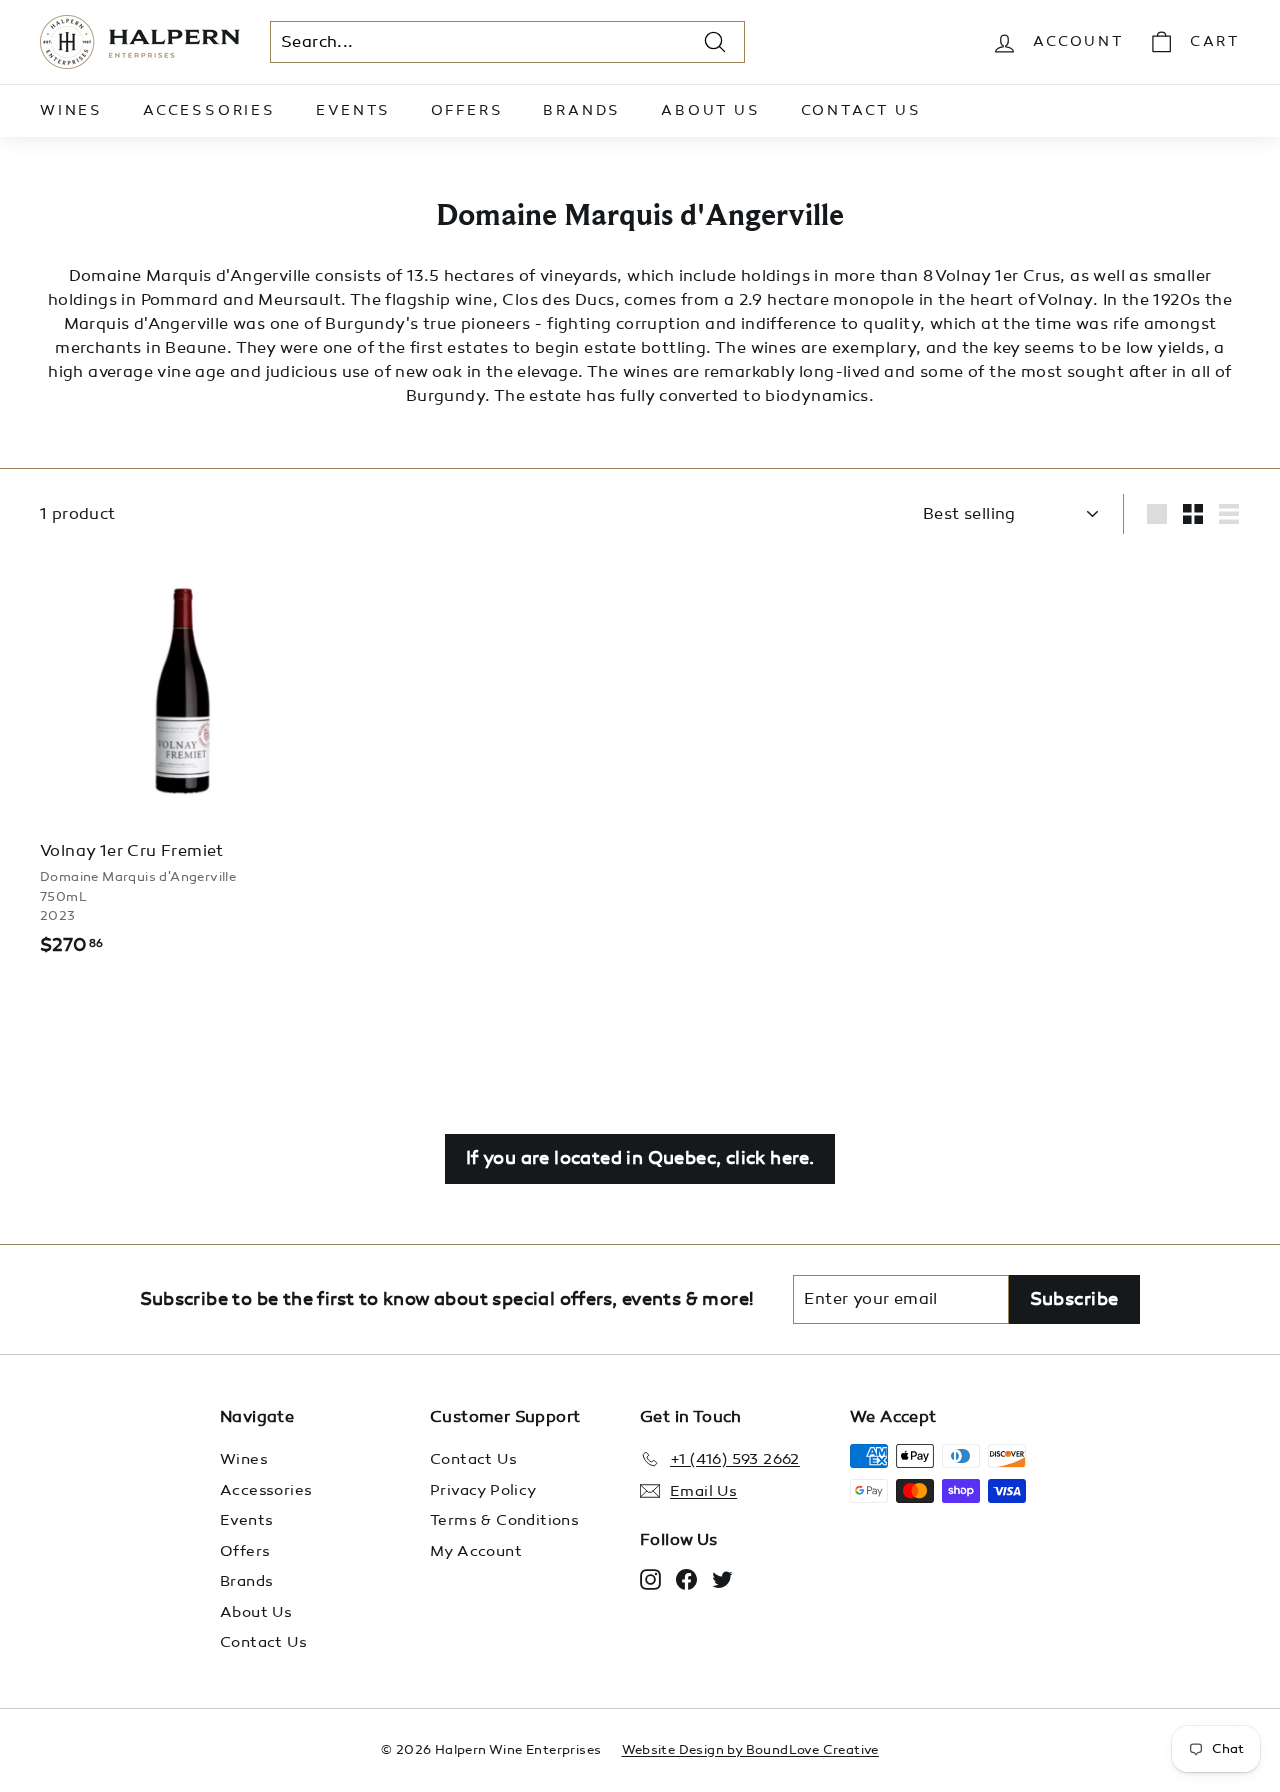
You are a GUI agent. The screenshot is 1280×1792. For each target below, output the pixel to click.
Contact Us (861, 110)
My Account (476, 1551)
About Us (710, 110)
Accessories (209, 110)
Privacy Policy (483, 1490)
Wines (71, 110)
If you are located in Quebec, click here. (640, 1158)
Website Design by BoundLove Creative (750, 1750)
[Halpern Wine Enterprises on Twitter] (722, 1578)
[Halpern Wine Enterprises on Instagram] (650, 1578)
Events (353, 110)
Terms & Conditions (504, 1520)
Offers (467, 110)
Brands (582, 110)
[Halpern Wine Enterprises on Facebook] (686, 1578)
